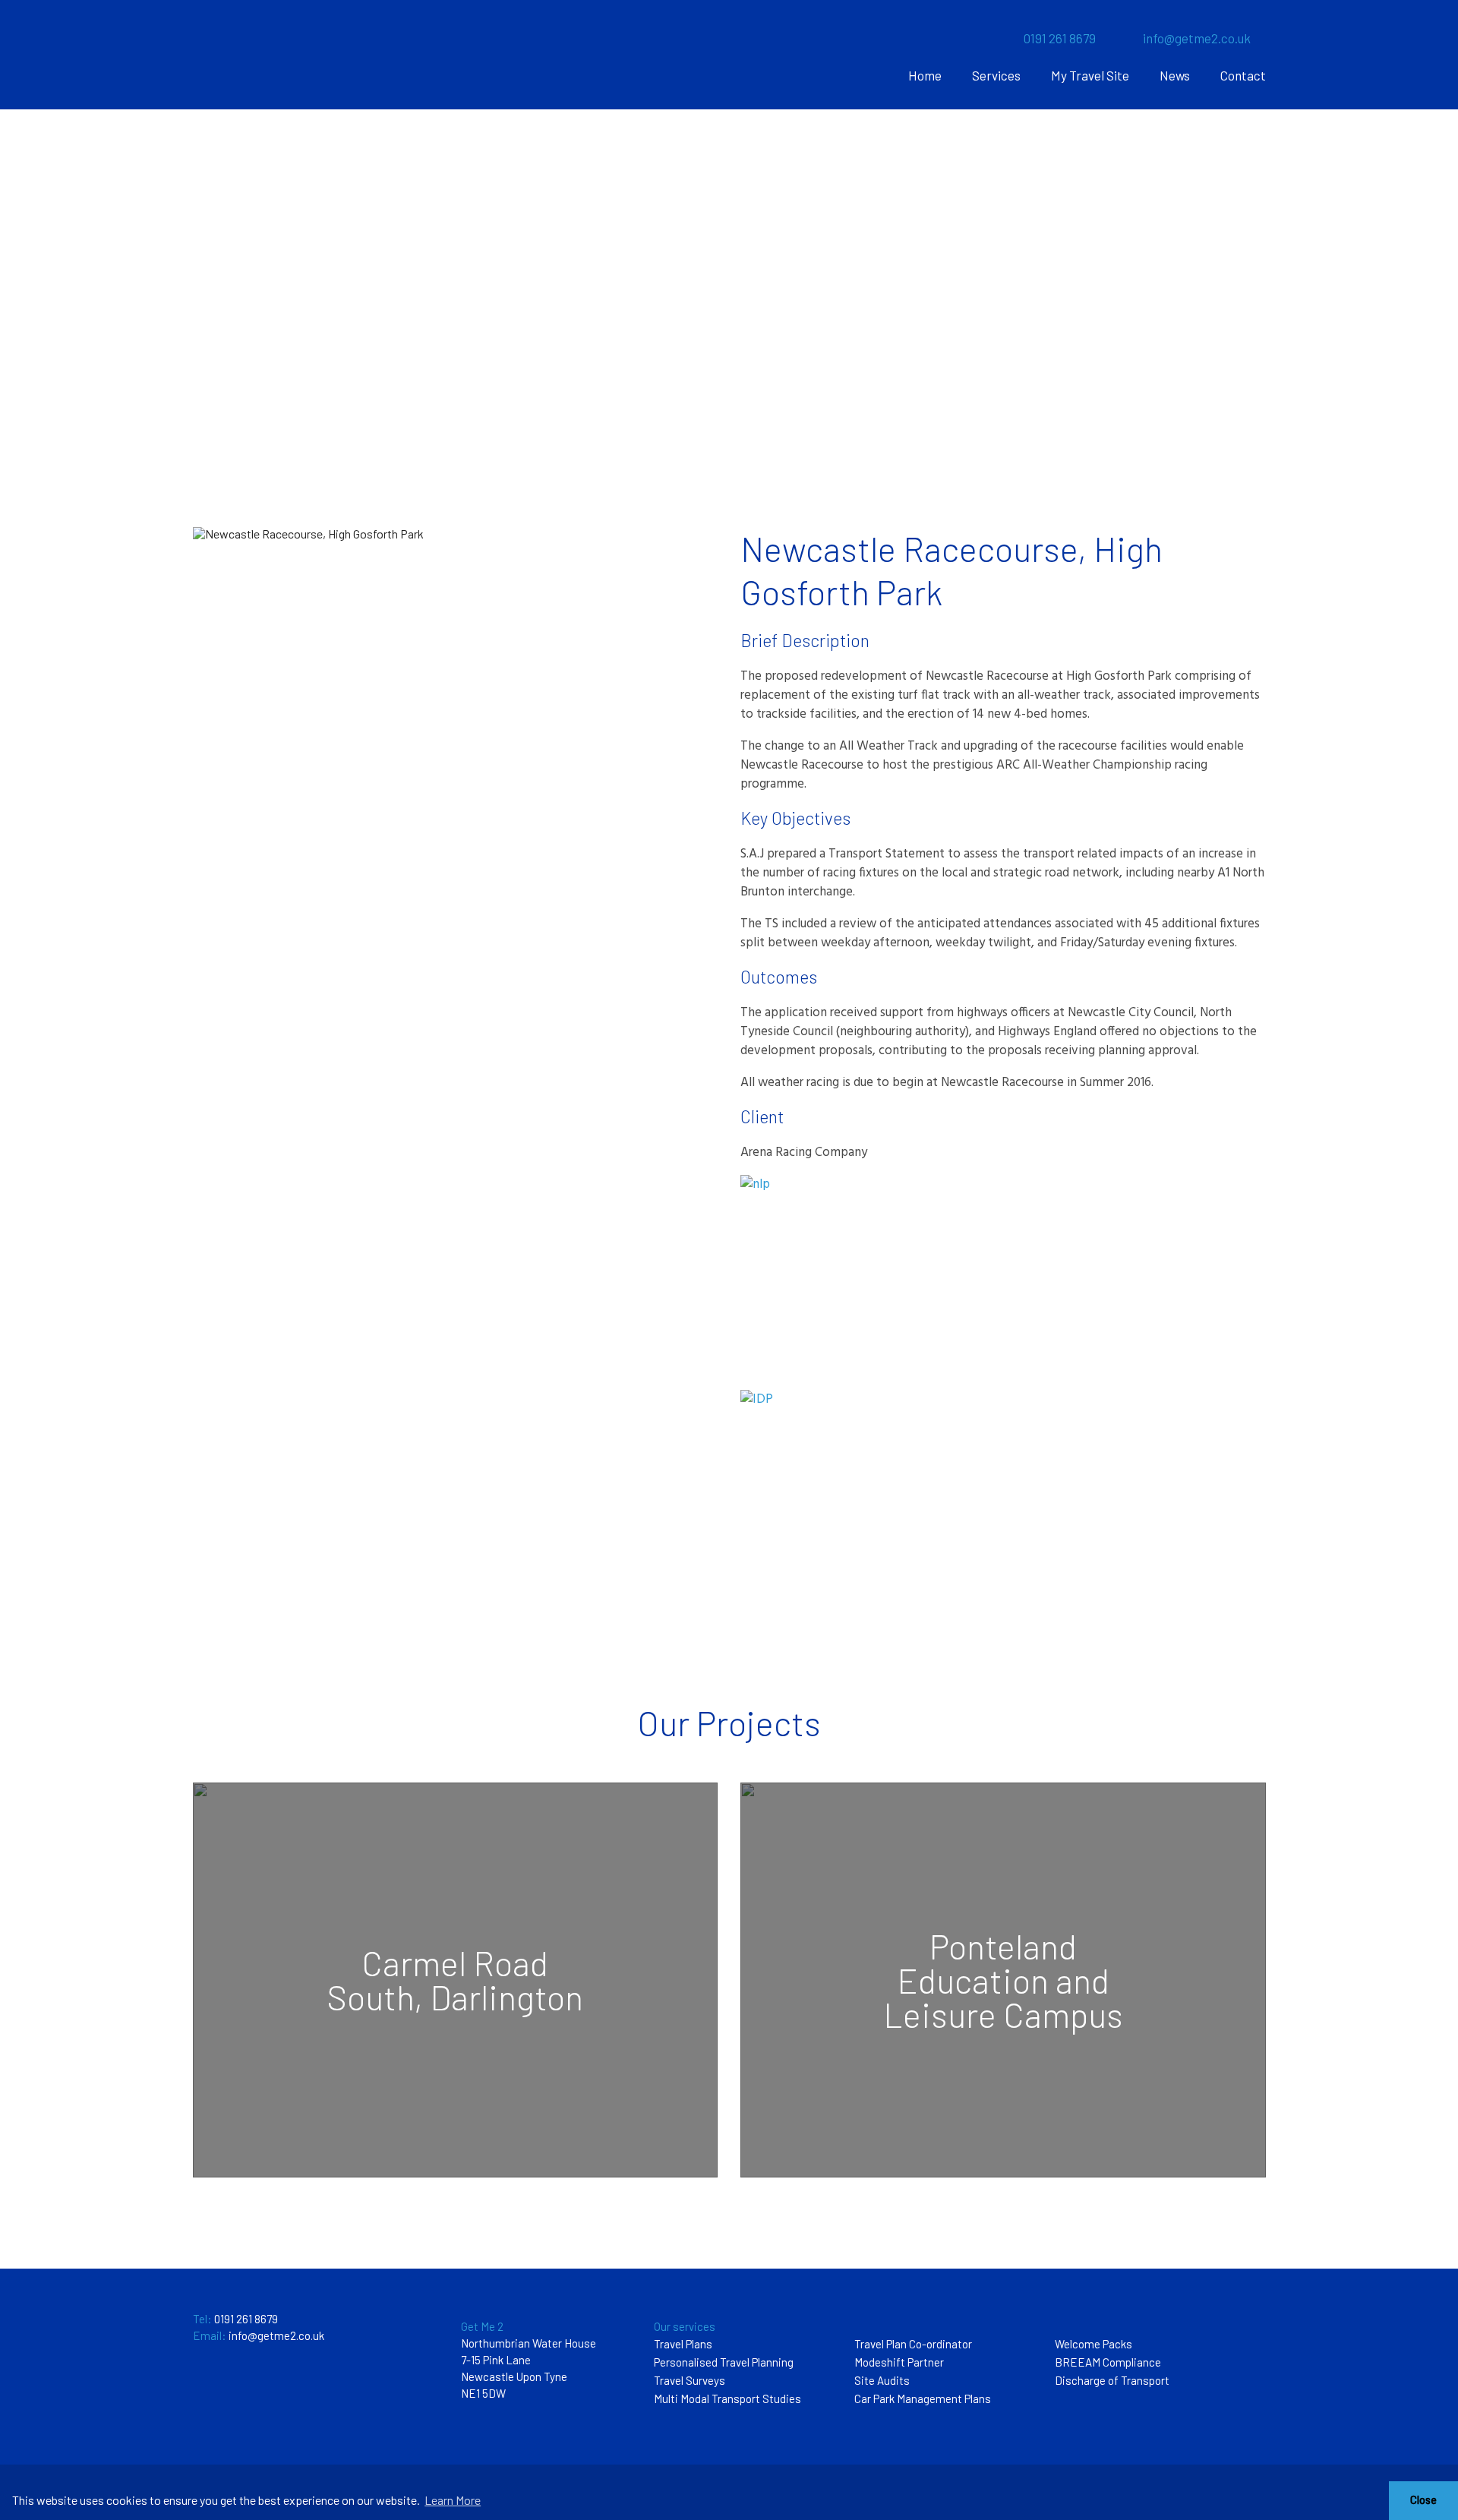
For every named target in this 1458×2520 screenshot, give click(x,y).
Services (996, 75)
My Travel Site (1090, 75)
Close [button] (1423, 2500)
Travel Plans (683, 2344)
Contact (1243, 75)
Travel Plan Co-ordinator (913, 2344)
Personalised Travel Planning (724, 2362)
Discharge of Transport (1112, 2380)
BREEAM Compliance (1108, 2362)
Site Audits (882, 2380)
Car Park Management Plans (923, 2398)
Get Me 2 (482, 2326)
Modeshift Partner (899, 2362)
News (1175, 75)
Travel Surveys (690, 2380)
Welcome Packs (1093, 2344)
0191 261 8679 (1060, 38)
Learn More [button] (453, 2500)
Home (925, 75)
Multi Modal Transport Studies (727, 2398)
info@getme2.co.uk (1197, 38)
